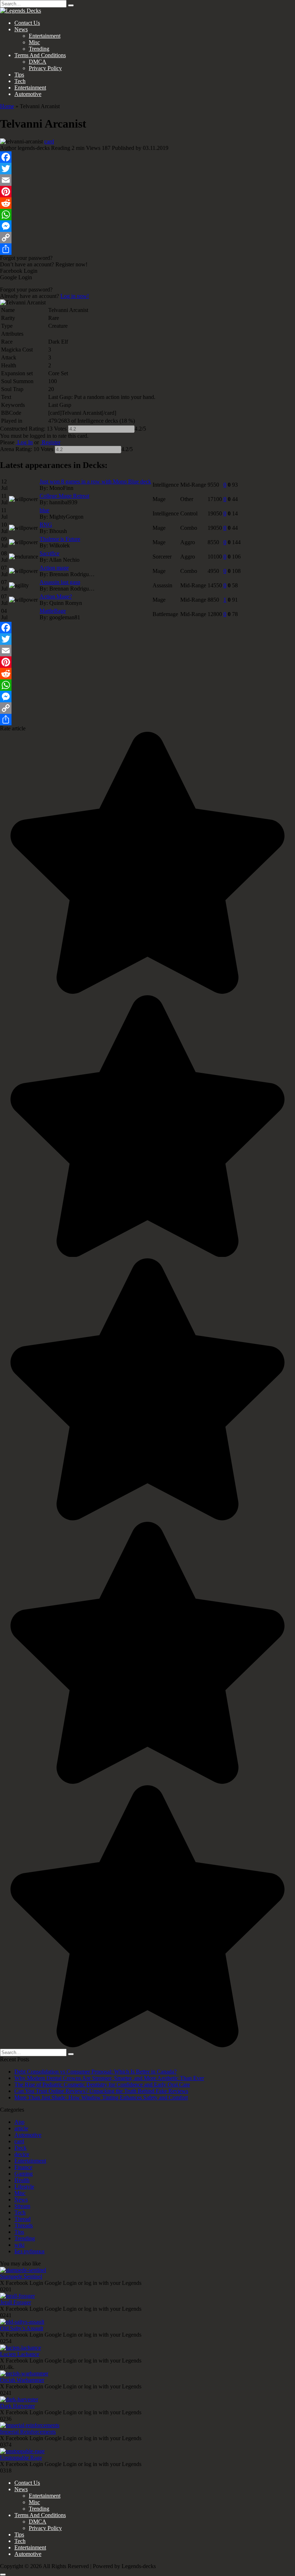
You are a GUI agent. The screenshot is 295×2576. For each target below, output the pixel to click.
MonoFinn (61, 488)
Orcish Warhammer (22, 2380)
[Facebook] (147, 157)
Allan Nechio (64, 560)
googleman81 (65, 617)
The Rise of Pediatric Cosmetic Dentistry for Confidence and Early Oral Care (102, 2084)
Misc (34, 42)
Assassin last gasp (60, 582)
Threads (24, 2225)
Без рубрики (29, 2251)
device (22, 2154)
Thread (22, 2219)
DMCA (38, 62)
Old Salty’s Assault (22, 2328)
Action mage (54, 568)
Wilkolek (60, 545)
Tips (19, 75)
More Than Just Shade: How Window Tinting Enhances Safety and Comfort (101, 2097)
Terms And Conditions (40, 55)
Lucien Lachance (20, 2354)
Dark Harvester (17, 2406)
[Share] (147, 249)
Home (7, 106)
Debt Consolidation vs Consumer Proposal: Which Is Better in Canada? (96, 2072)
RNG (46, 525)
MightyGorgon (66, 517)
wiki (19, 2245)
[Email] (147, 180)
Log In (24, 442)
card (49, 141)
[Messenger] (147, 226)
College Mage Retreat (64, 496)
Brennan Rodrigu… (72, 574)
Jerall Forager (15, 2302)
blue (44, 510)
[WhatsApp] (147, 215)
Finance (23, 2167)
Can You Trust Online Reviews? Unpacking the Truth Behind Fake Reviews (101, 2091)
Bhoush (58, 531)
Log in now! (75, 296)
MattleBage (53, 611)
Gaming (24, 2174)
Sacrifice (49, 553)
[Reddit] (147, 203)
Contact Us (27, 23)
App (19, 2122)
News (21, 29)
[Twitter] (147, 169)
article (21, 2128)
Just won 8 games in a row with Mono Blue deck (95, 481)
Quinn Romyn (66, 603)
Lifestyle (24, 2187)
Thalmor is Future (60, 539)
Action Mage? (56, 596)
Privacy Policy (45, 68)
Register (50, 442)
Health (22, 2180)
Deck (21, 2148)
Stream (22, 2206)
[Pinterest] (147, 192)
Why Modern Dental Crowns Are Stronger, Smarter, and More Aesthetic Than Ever (109, 2078)
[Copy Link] (147, 238)
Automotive (28, 94)
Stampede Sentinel (21, 2276)
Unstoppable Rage (21, 2458)
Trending (39, 49)
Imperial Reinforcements (28, 2432)
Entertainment (45, 36)
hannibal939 (63, 502)
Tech (20, 81)
